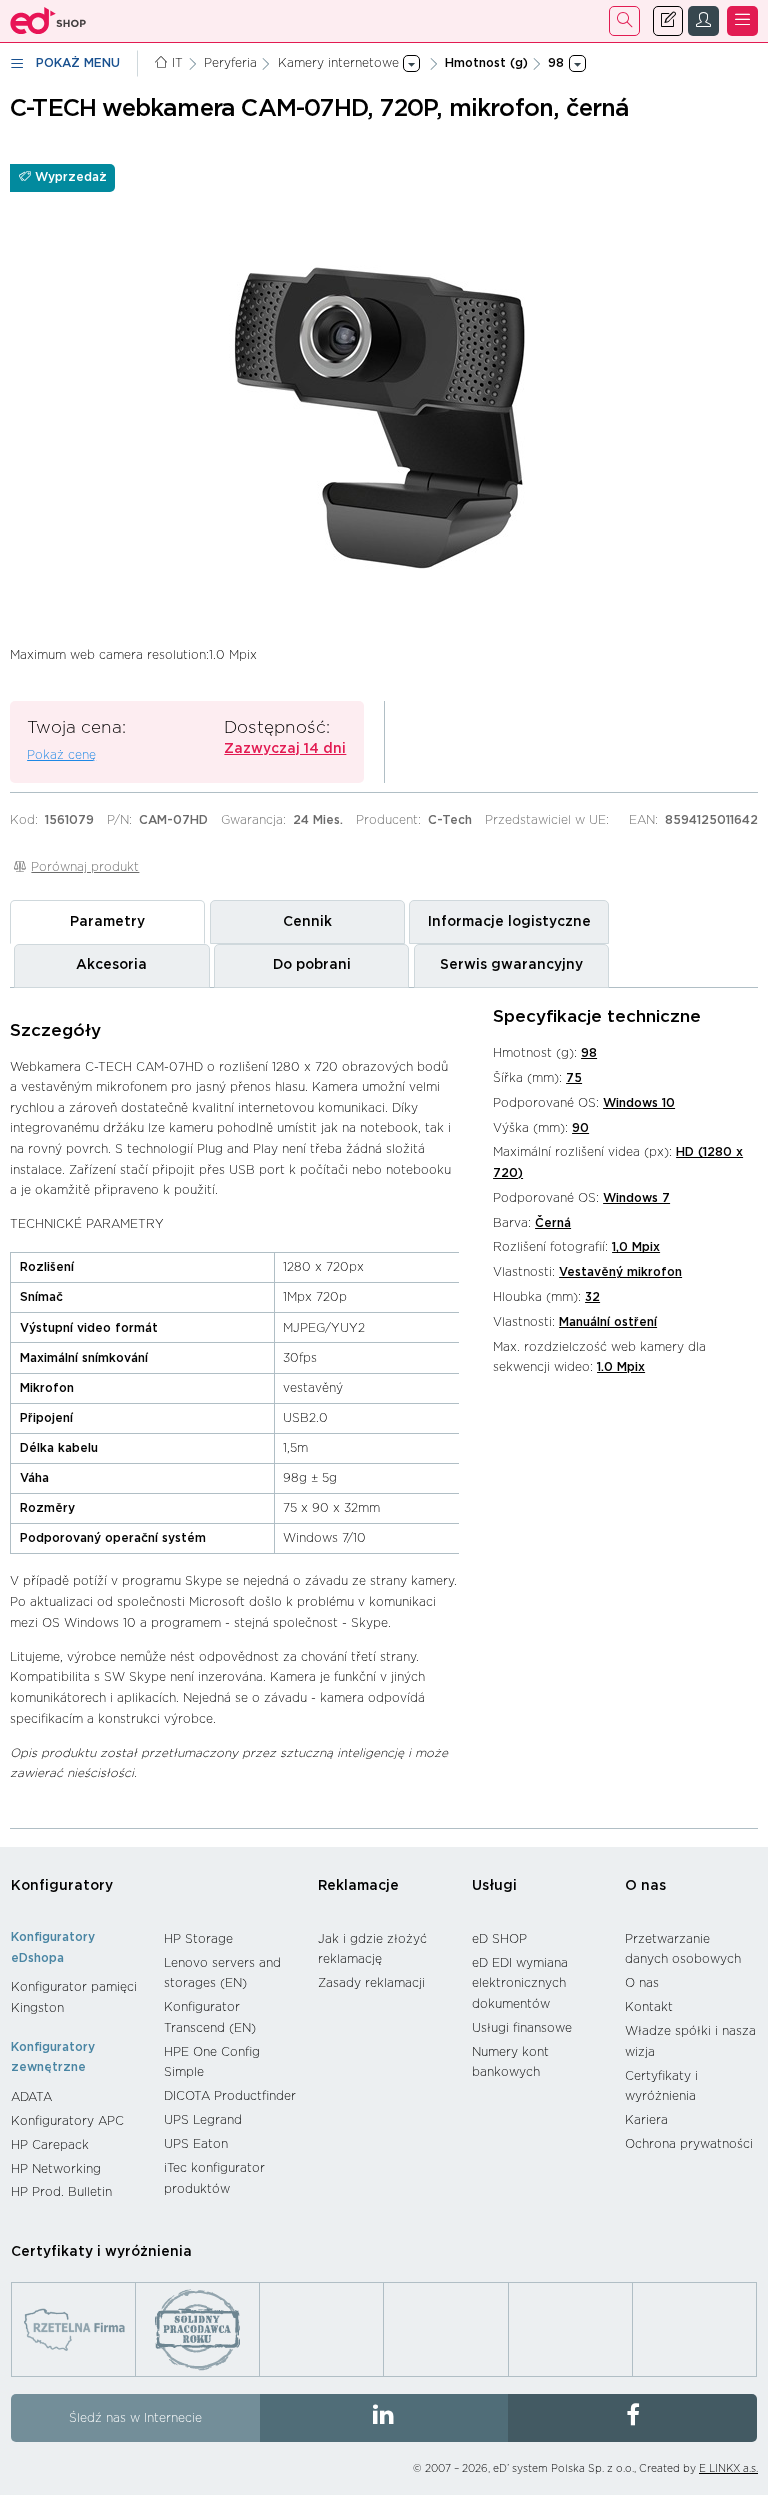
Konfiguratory (62, 1886)
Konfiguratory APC (67, 2121)
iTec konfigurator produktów (214, 2178)
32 (592, 1297)
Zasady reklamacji (371, 1983)
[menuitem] (77, 1997)
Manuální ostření (608, 1322)
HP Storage (198, 1939)
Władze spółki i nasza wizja (690, 2041)
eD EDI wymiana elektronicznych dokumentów (520, 1983)
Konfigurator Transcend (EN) (210, 2017)
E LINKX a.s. (728, 2469)
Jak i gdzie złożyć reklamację (372, 1949)
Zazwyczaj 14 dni (285, 749)
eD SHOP (499, 1939)
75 (574, 1078)
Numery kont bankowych (510, 2062)
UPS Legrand (203, 2120)
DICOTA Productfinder (230, 2096)
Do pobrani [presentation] (312, 965)
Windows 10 (639, 1103)
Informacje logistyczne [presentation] (509, 922)
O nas (645, 1886)
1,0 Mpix (636, 1247)
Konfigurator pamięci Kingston (74, 1997)
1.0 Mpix (621, 1367)
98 (589, 1053)
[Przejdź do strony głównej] (48, 21)
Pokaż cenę (61, 755)
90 (580, 1128)
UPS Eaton (196, 2144)
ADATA (31, 2097)
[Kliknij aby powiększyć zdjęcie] (384, 386)
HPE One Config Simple (212, 2062)
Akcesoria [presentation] (111, 965)
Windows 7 (636, 1198)
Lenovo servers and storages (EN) (222, 1973)
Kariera (646, 2120)
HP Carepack (50, 2145)
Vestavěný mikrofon (620, 1272)
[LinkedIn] (384, 2418)
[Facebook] (632, 2418)
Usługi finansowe (522, 2028)
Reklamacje (358, 1886)
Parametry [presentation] (107, 922)
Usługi (494, 1886)
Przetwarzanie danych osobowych (683, 1949)
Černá (553, 1223)
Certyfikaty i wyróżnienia (661, 2086)
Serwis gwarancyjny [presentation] (511, 965)
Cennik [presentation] (307, 922)
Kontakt (649, 2007)
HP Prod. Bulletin (61, 2192)
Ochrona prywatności (689, 2144)
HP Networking (56, 2169)
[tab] (107, 922)
